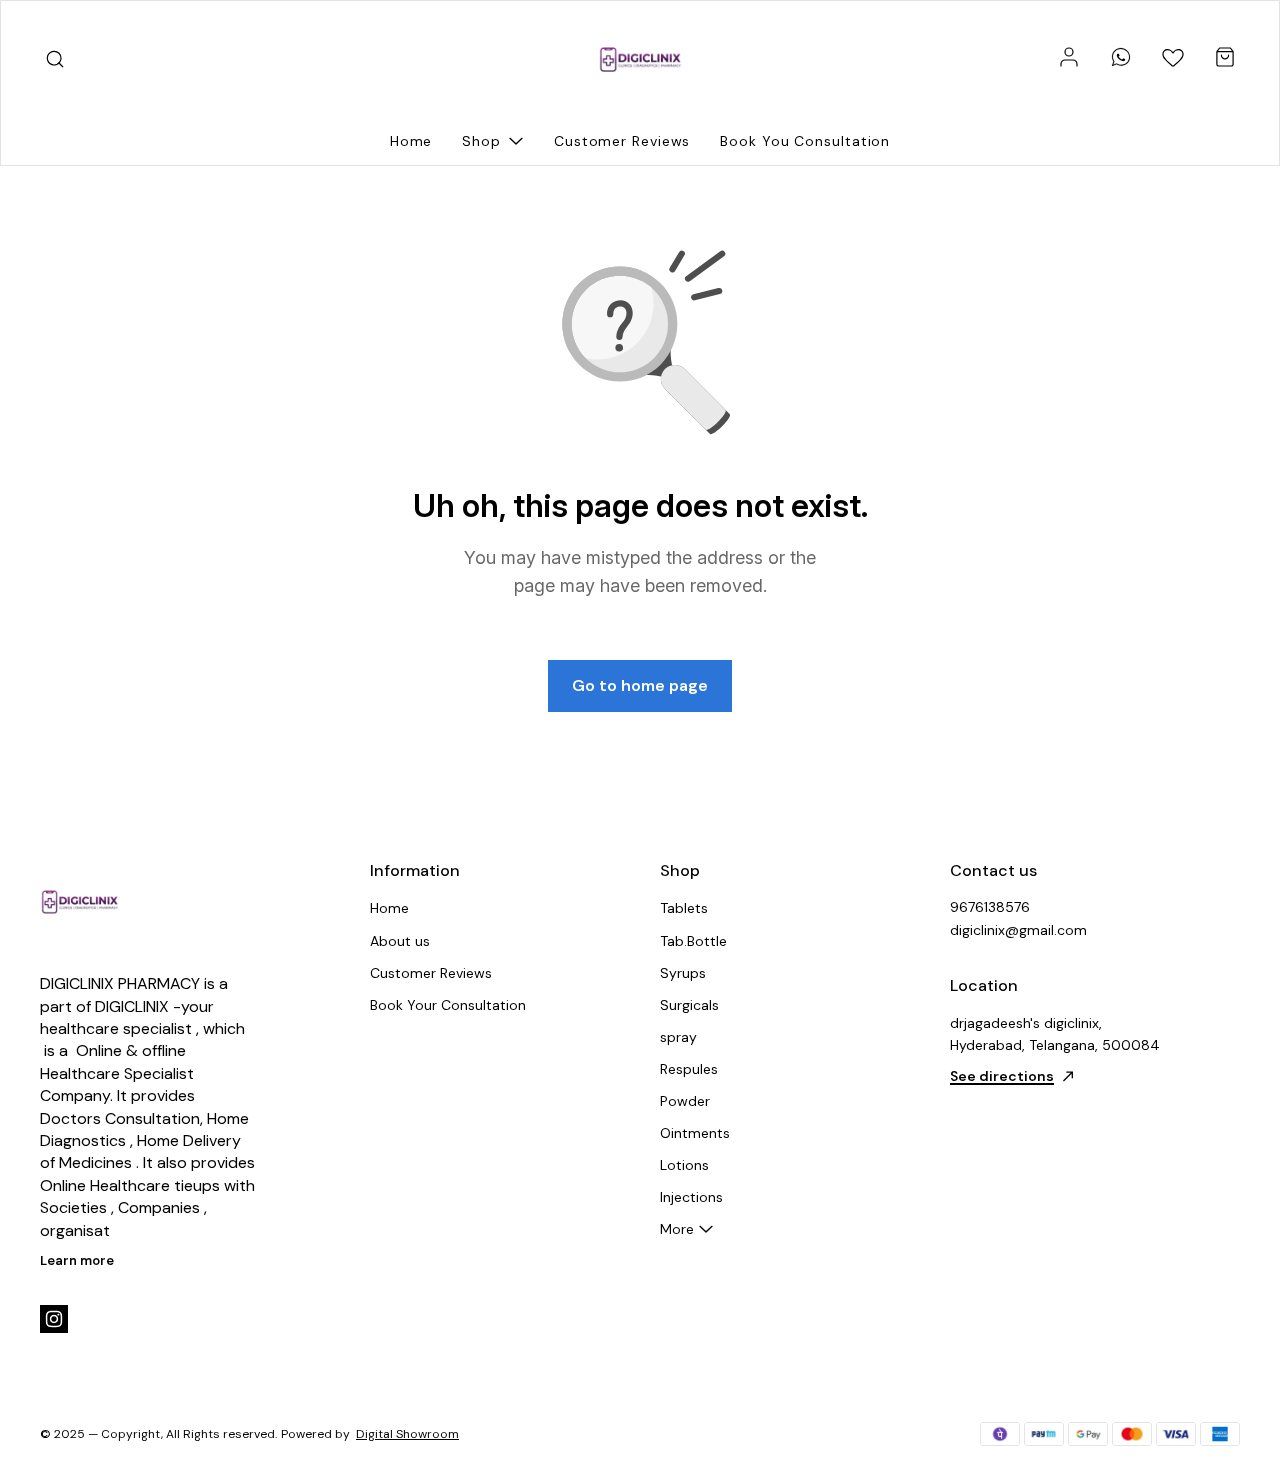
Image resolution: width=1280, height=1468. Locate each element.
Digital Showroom (407, 1434)
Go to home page (640, 685)
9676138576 (990, 907)
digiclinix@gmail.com (1018, 930)
